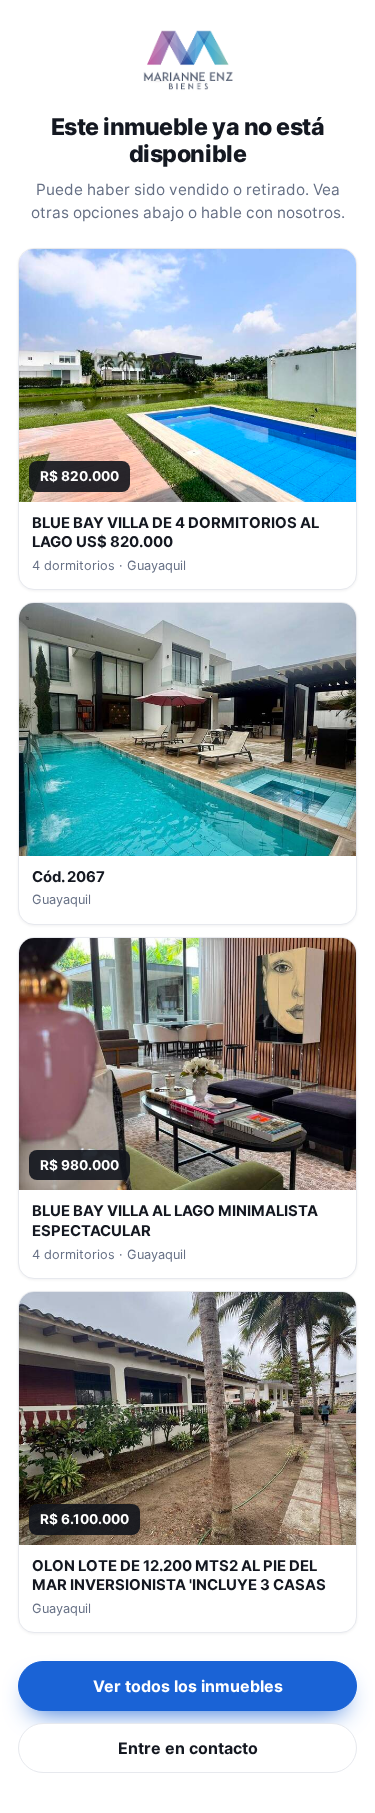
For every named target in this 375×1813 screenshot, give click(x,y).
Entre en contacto (188, 1748)
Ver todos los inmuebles (188, 1686)
